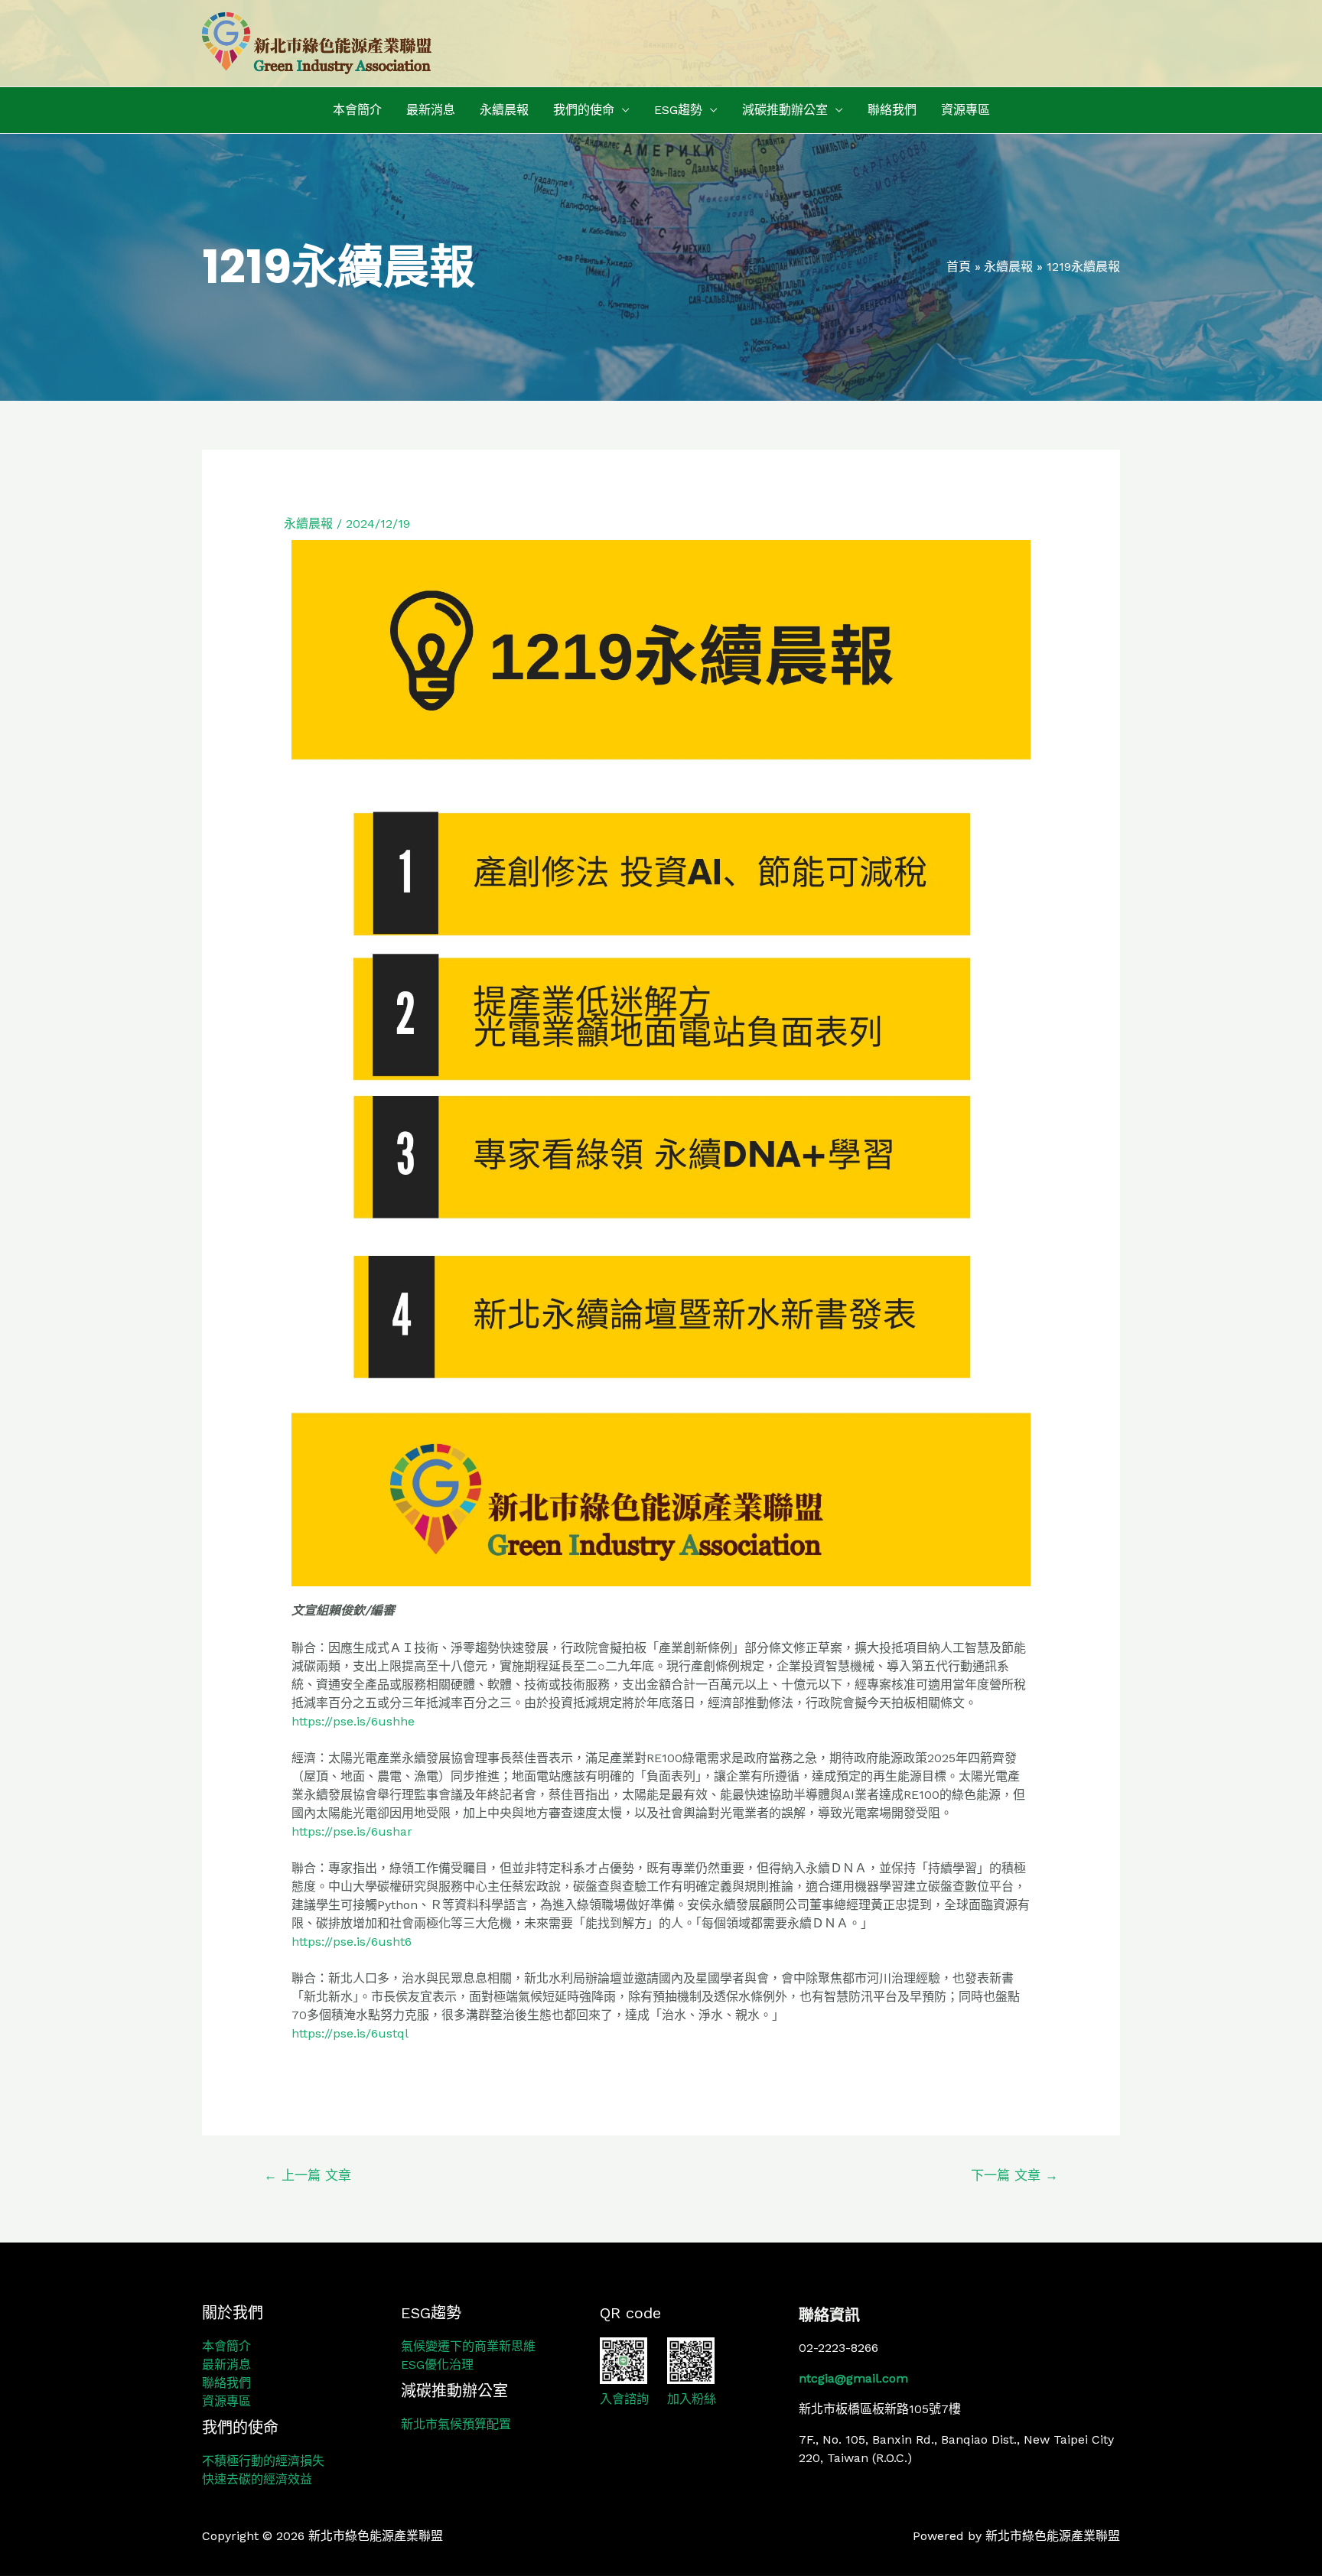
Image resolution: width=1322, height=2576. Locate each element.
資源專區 (965, 110)
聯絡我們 (892, 110)
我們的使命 (584, 110)
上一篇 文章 (308, 2175)
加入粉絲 (692, 2399)
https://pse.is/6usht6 (352, 1942)
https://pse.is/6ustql (350, 2033)
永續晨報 (504, 110)
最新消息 (431, 110)
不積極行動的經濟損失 (263, 2461)
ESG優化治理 (437, 2365)
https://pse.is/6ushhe (353, 1721)
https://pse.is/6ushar (352, 1831)
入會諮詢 (624, 2399)
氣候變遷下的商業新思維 (468, 2346)
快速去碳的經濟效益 (257, 2479)
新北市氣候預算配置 (456, 2424)
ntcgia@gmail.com (853, 2378)
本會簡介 (357, 110)
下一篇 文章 (1014, 2175)
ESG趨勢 (678, 110)
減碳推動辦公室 (785, 110)
